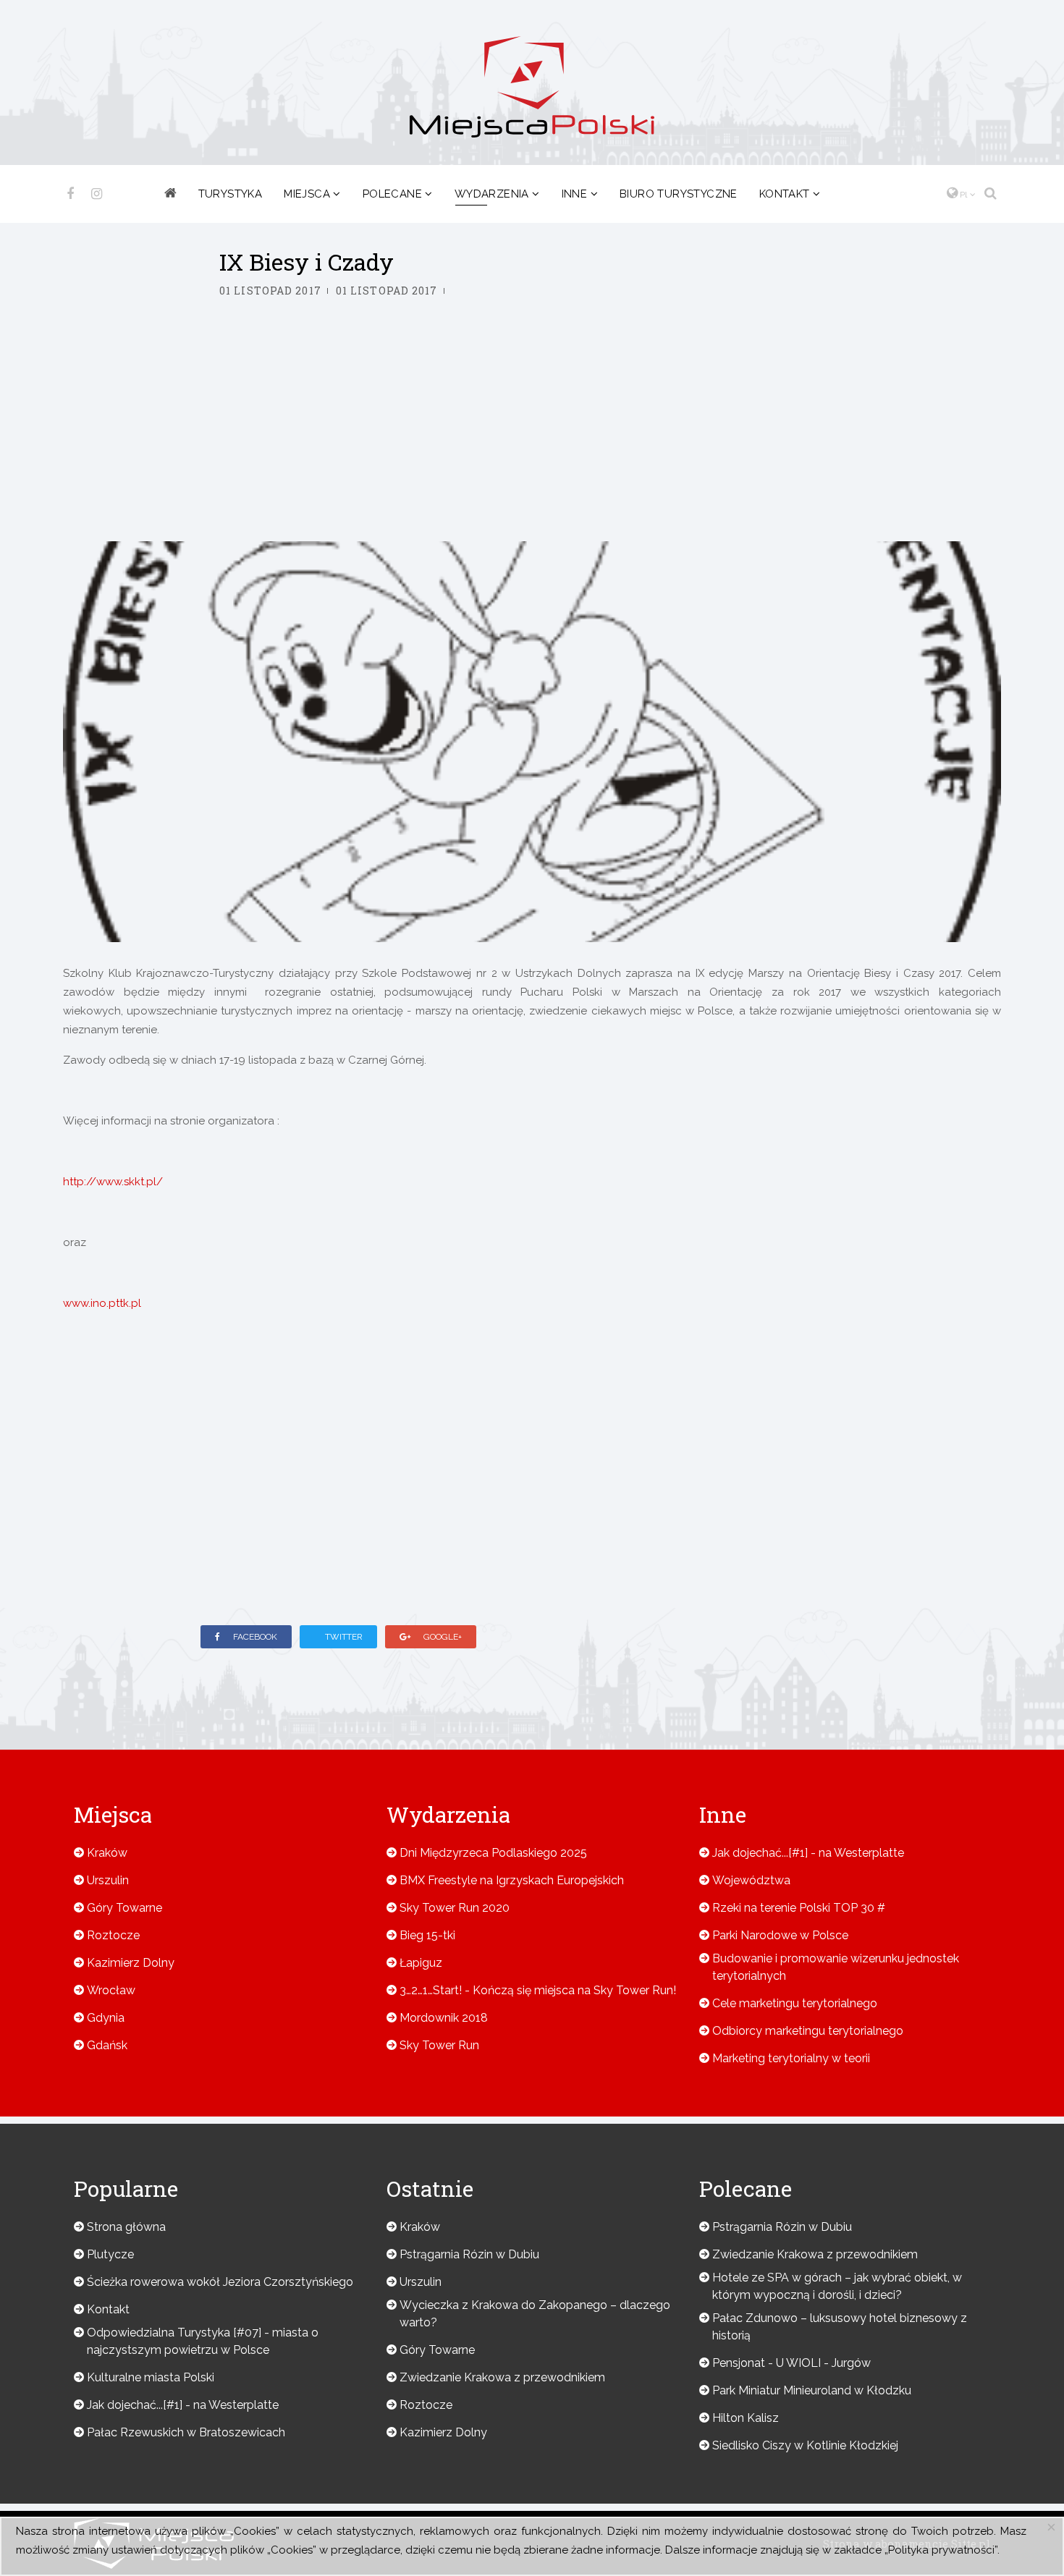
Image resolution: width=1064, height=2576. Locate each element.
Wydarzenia (492, 194)
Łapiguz (421, 1963)
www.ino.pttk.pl (102, 1303)
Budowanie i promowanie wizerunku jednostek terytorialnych (836, 1967)
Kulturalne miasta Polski (151, 2377)
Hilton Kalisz (746, 2418)
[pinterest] (97, 194)
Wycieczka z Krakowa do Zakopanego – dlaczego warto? (535, 2314)
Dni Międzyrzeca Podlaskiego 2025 (493, 1853)
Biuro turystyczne (679, 194)
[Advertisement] (532, 433)
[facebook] (70, 194)
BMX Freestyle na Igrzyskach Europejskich (512, 1880)
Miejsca (307, 194)
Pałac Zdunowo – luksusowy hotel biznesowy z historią (840, 2327)
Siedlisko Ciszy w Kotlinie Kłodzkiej (805, 2445)
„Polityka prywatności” (941, 2550)
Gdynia (106, 2018)
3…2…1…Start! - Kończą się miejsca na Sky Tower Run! (538, 1990)
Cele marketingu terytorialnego (795, 2003)
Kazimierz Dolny (131, 1963)
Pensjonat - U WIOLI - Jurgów (791, 2363)
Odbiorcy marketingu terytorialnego (808, 2031)
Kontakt (785, 194)
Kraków (107, 1853)
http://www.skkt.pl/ (113, 1182)
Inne (575, 194)
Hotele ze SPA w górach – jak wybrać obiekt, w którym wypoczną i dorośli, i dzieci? (837, 2286)
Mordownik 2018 (444, 2018)
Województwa (751, 1880)
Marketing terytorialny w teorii (791, 2058)
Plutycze (110, 2254)
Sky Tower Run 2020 (455, 1908)
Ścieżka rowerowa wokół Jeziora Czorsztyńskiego (220, 2282)
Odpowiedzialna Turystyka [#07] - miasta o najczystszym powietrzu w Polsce (203, 2341)
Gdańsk (107, 2045)
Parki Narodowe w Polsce (780, 1935)
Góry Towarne (124, 1908)
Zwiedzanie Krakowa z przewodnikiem (502, 2377)
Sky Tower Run (439, 2045)
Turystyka (231, 194)
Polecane (392, 194)
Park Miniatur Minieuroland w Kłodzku (812, 2390)
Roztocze (113, 1935)
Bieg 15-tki (427, 1935)
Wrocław (111, 1990)
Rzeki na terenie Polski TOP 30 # (799, 1908)
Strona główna (126, 2227)
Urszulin (108, 1880)
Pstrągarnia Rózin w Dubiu (469, 2254)
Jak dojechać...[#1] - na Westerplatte (808, 1853)
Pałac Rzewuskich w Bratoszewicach (186, 2432)
